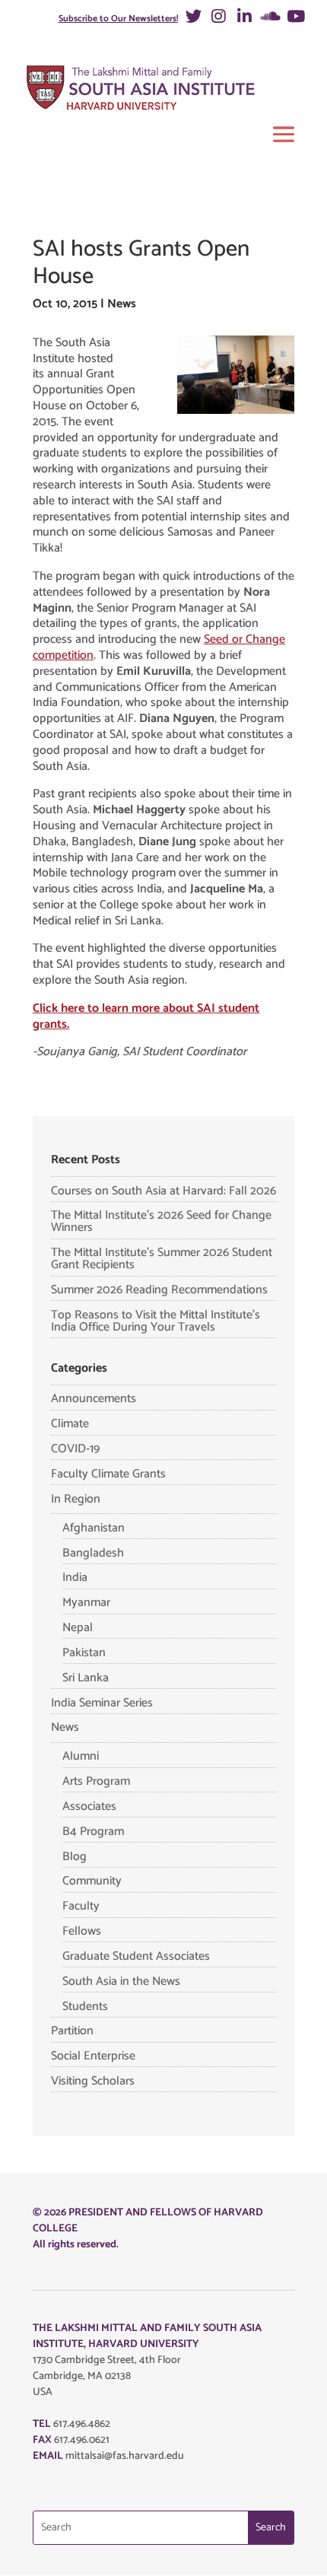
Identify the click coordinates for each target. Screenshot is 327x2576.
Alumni (81, 1756)
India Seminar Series (102, 1703)
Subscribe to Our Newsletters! (118, 19)
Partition (72, 2031)
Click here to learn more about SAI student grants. (146, 1016)
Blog (75, 1857)
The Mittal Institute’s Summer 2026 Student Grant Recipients (162, 1259)
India (75, 1577)
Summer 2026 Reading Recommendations (159, 1290)
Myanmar (86, 1603)
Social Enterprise (93, 2056)
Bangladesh (93, 1553)
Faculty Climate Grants (108, 1474)
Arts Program (96, 1781)
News (122, 304)
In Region (76, 1499)
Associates (89, 1806)
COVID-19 (75, 1449)
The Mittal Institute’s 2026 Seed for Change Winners (161, 1221)
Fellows (82, 1931)
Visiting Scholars (93, 2081)
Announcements (94, 1399)
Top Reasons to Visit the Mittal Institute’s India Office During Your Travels (156, 1321)
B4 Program (93, 1832)
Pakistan (84, 1653)
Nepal (78, 1628)
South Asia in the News (121, 1981)
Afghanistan (94, 1528)
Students (85, 2007)
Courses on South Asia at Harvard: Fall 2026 (163, 1191)
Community (92, 1881)
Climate (70, 1424)
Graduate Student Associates (136, 1956)
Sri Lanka (86, 1678)
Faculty (81, 1906)
